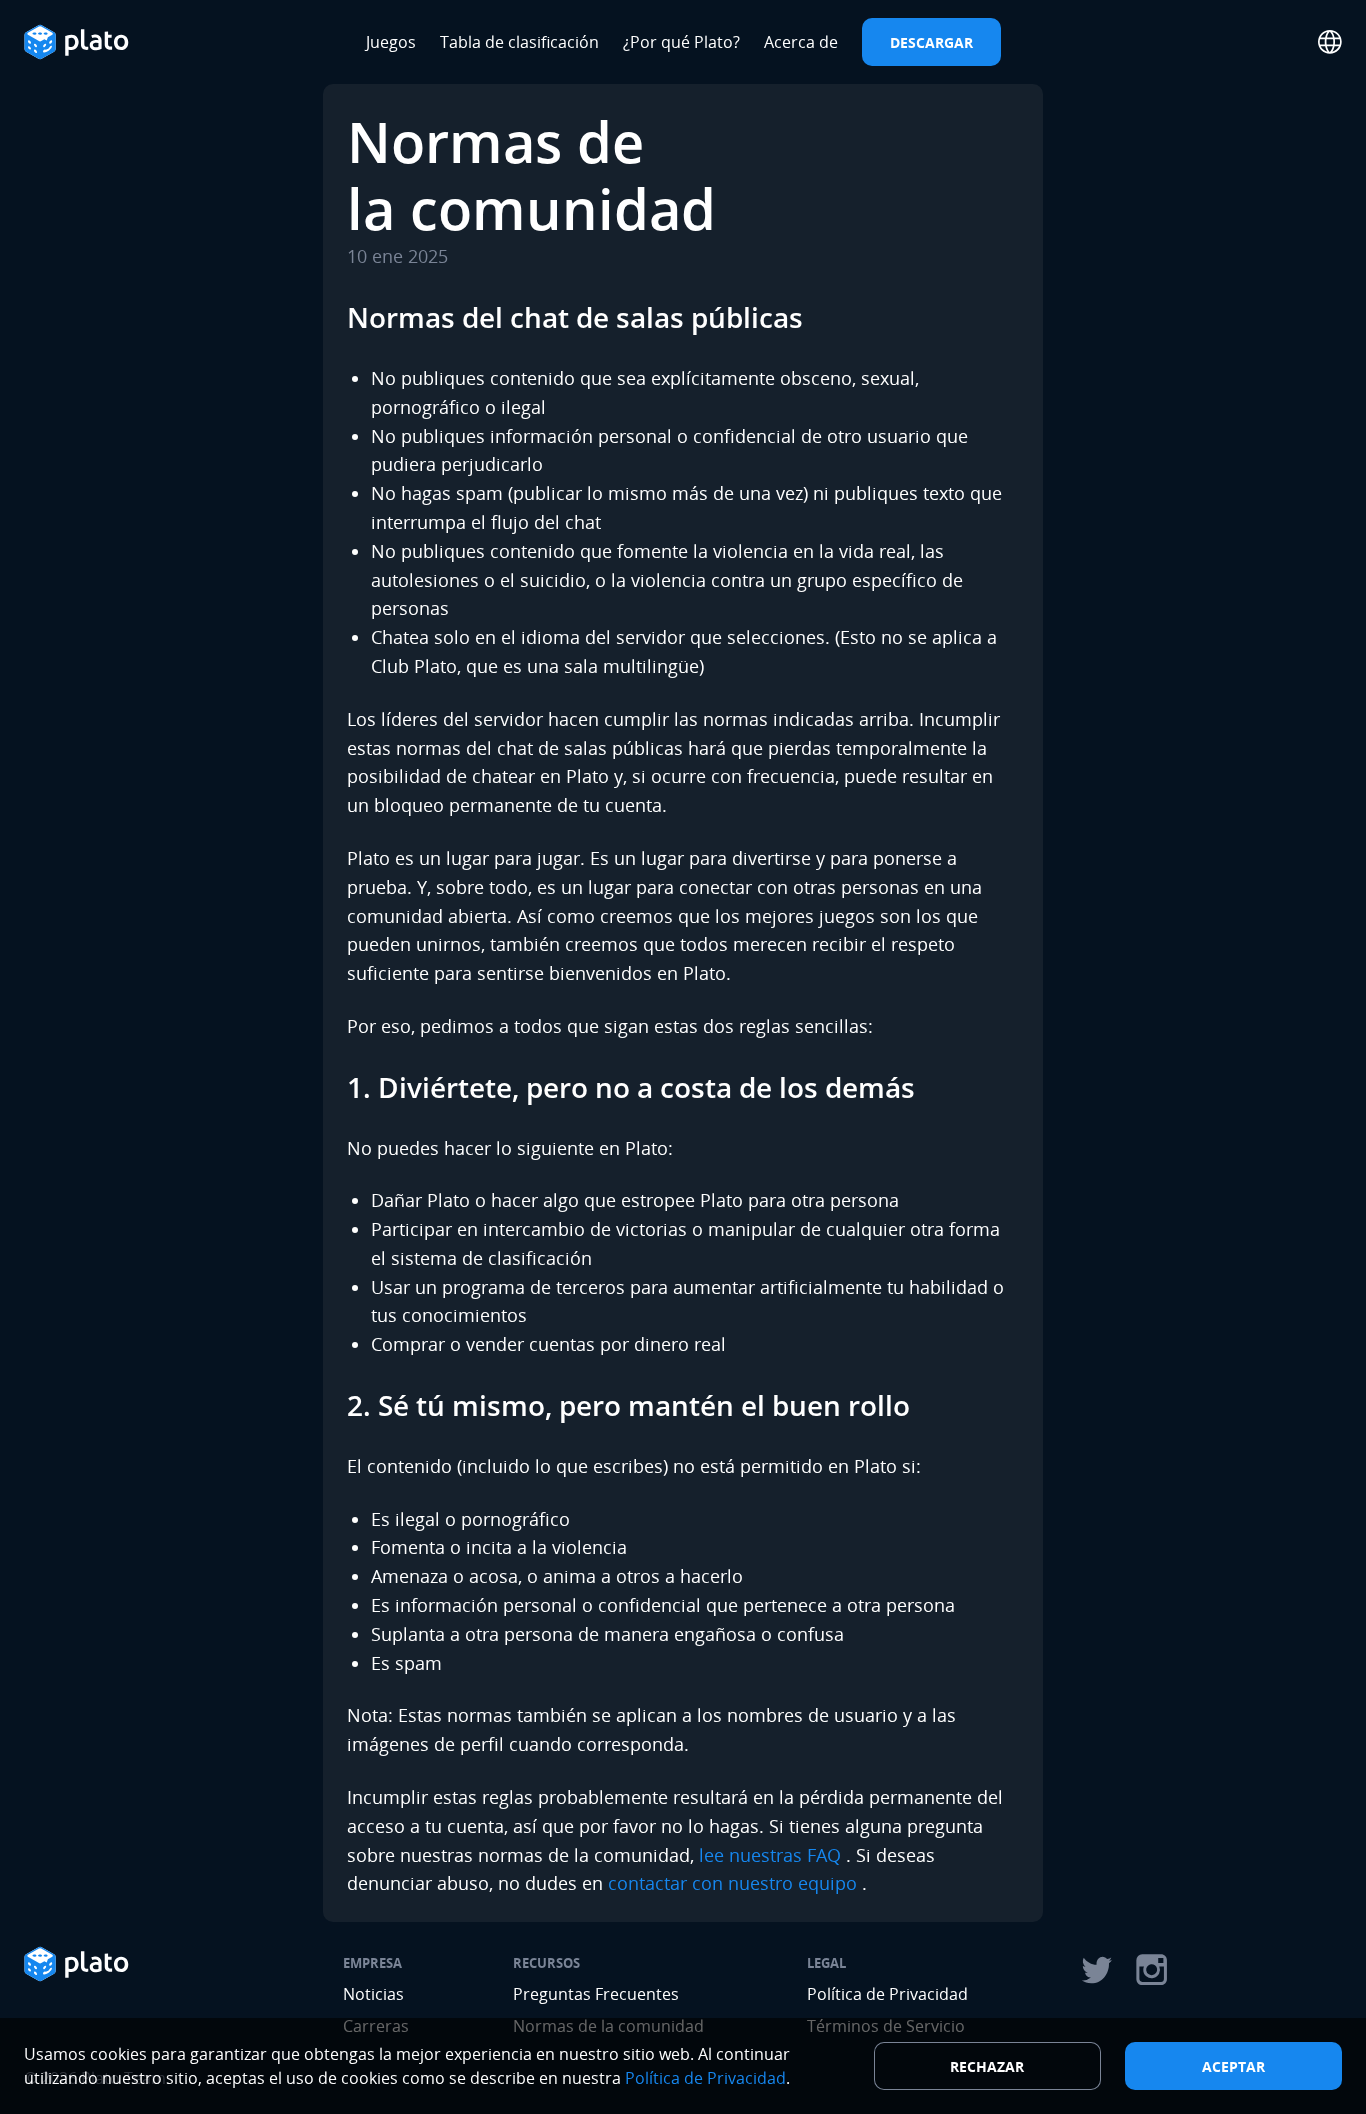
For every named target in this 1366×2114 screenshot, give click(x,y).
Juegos (391, 42)
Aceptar (1233, 2066)
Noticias (373, 1994)
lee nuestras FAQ (770, 1855)
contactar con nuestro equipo (732, 1883)
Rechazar (987, 2066)
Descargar (931, 42)
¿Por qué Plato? (681, 42)
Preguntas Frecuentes (596, 1994)
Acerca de (801, 42)
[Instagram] (1152, 1970)
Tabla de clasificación (519, 42)
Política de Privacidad (887, 1994)
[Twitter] (1096, 1970)
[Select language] (1330, 42)
